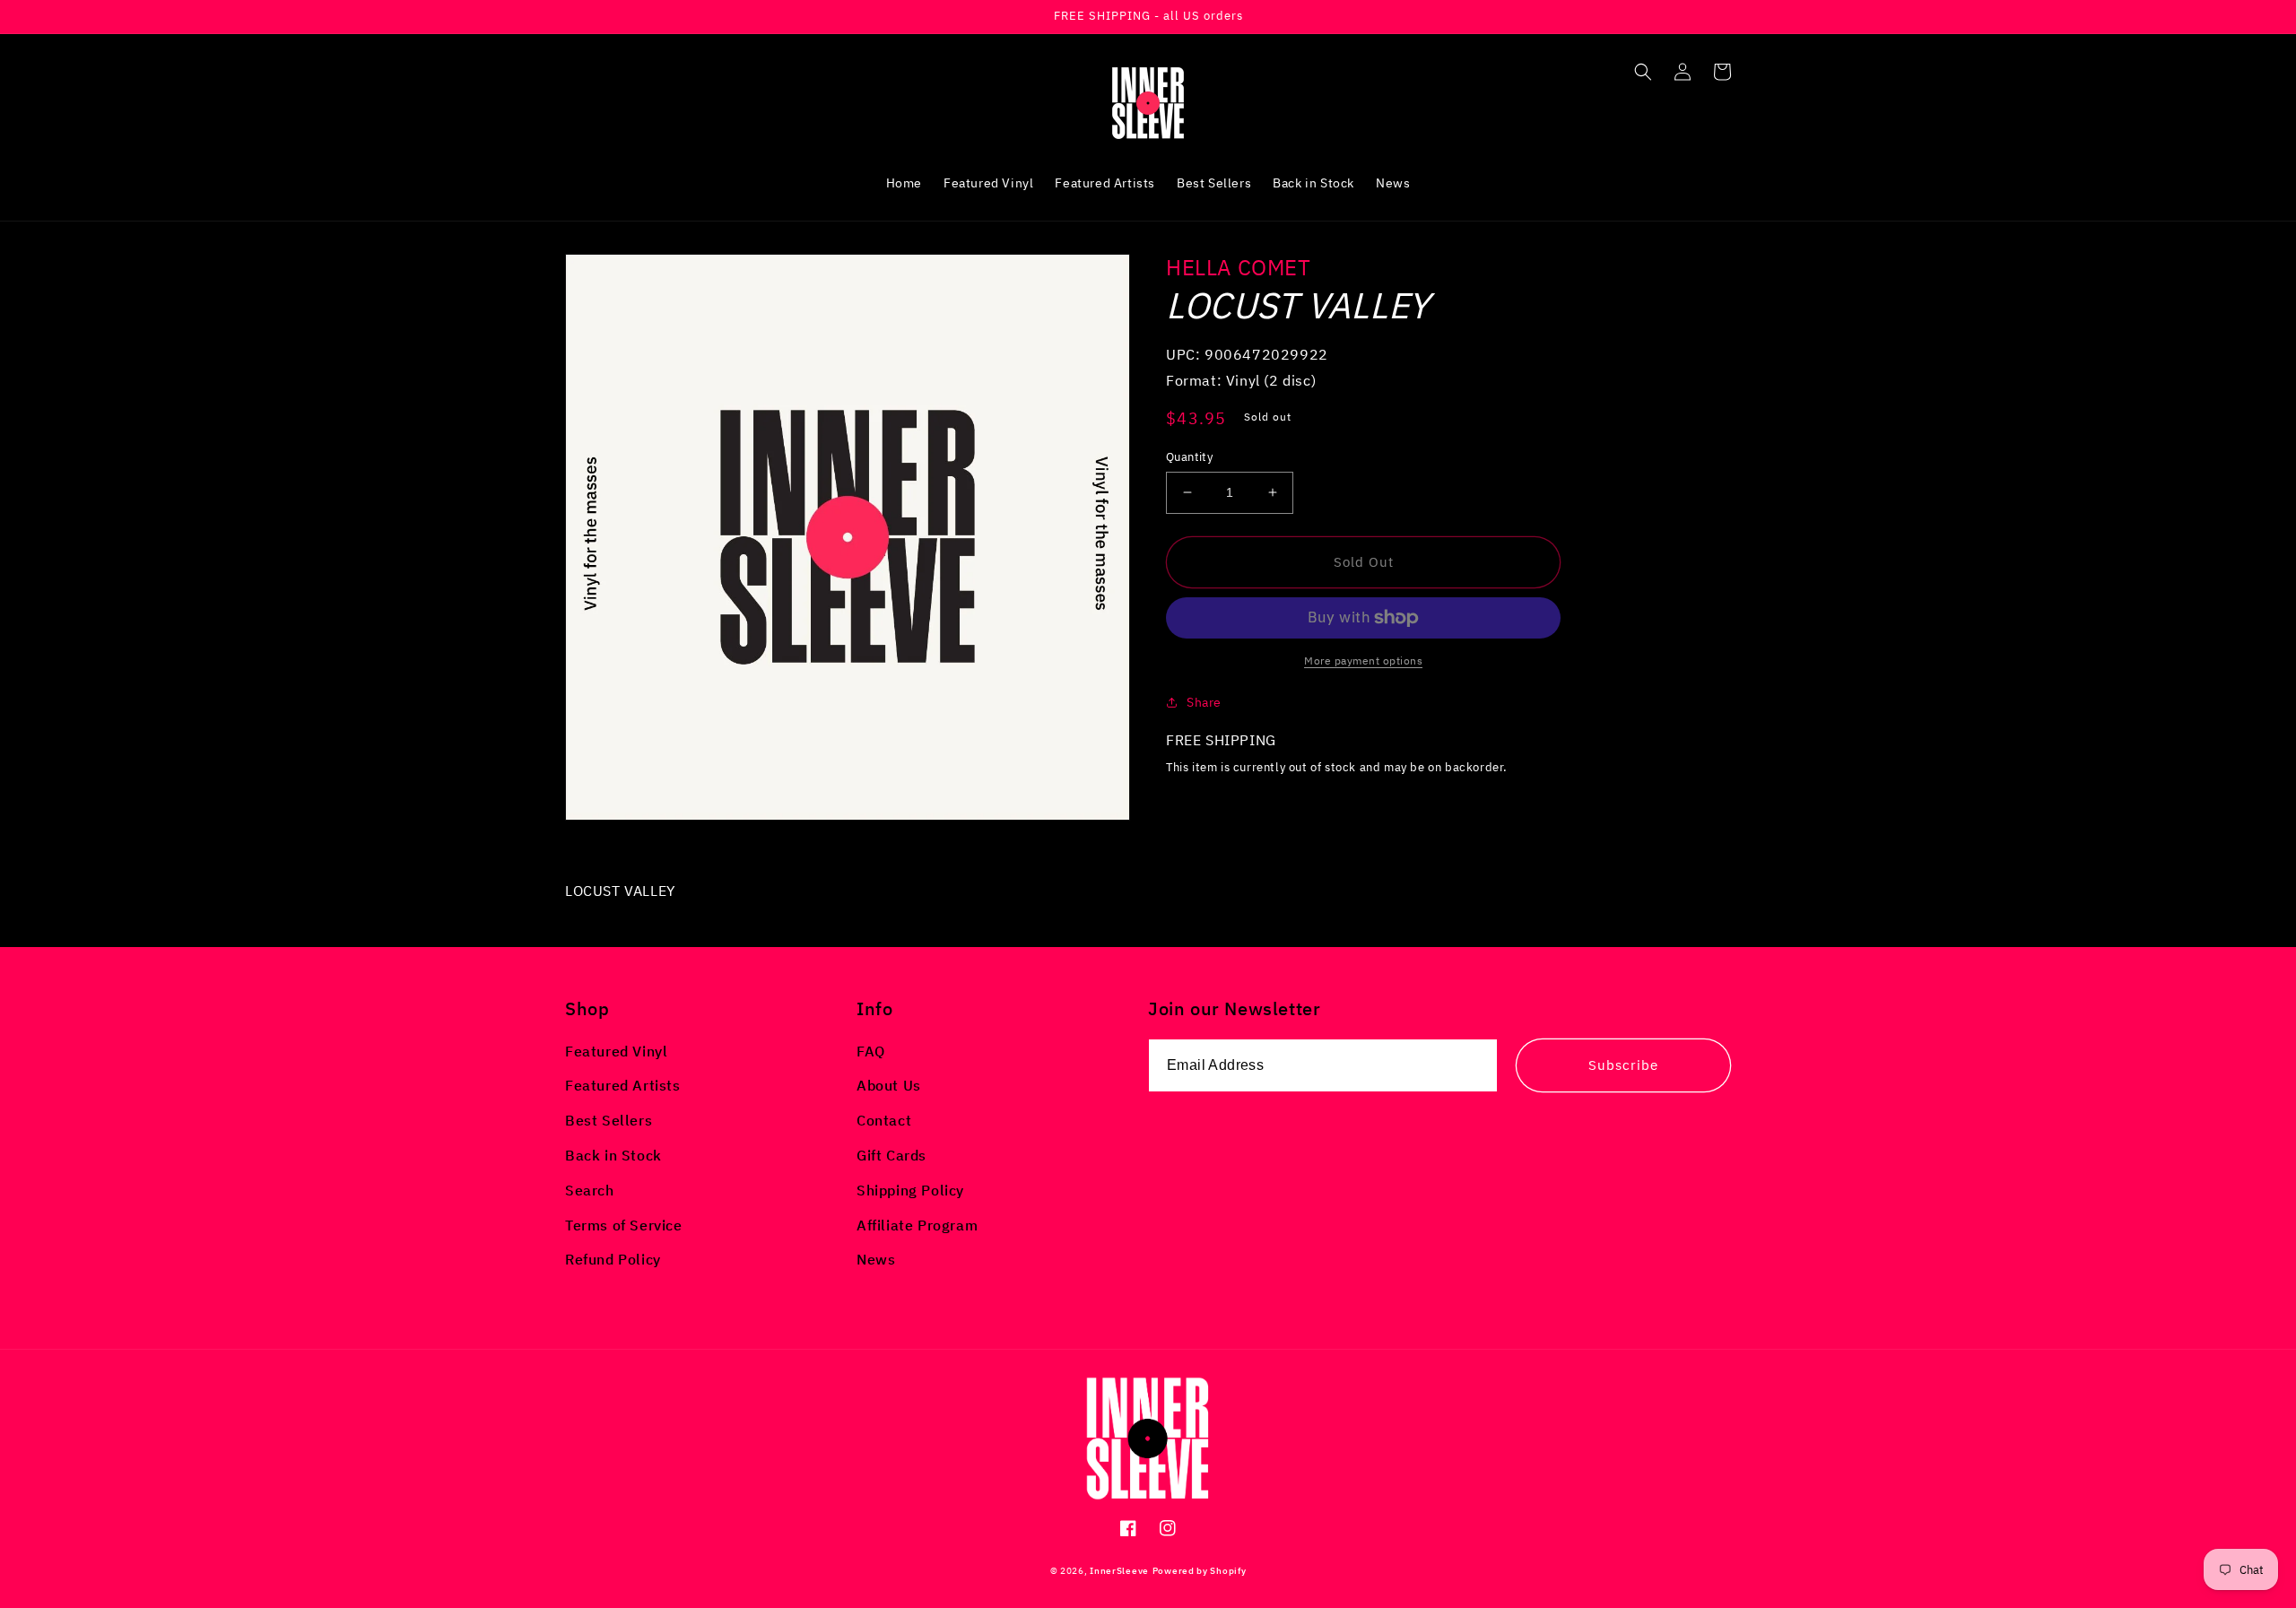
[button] (1643, 72)
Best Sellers (609, 1120)
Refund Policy (613, 1259)
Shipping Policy (910, 1190)
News (876, 1259)
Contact (884, 1120)
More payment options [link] (1363, 661)
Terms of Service (624, 1225)
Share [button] (1204, 702)
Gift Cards (891, 1155)
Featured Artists (623, 1085)
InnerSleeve (1119, 1571)
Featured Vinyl (616, 1051)
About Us (889, 1085)
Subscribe (1623, 1065)
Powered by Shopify (1200, 1571)
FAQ (871, 1051)
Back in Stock (613, 1155)
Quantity (1189, 457)
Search (590, 1190)
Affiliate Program (917, 1225)
